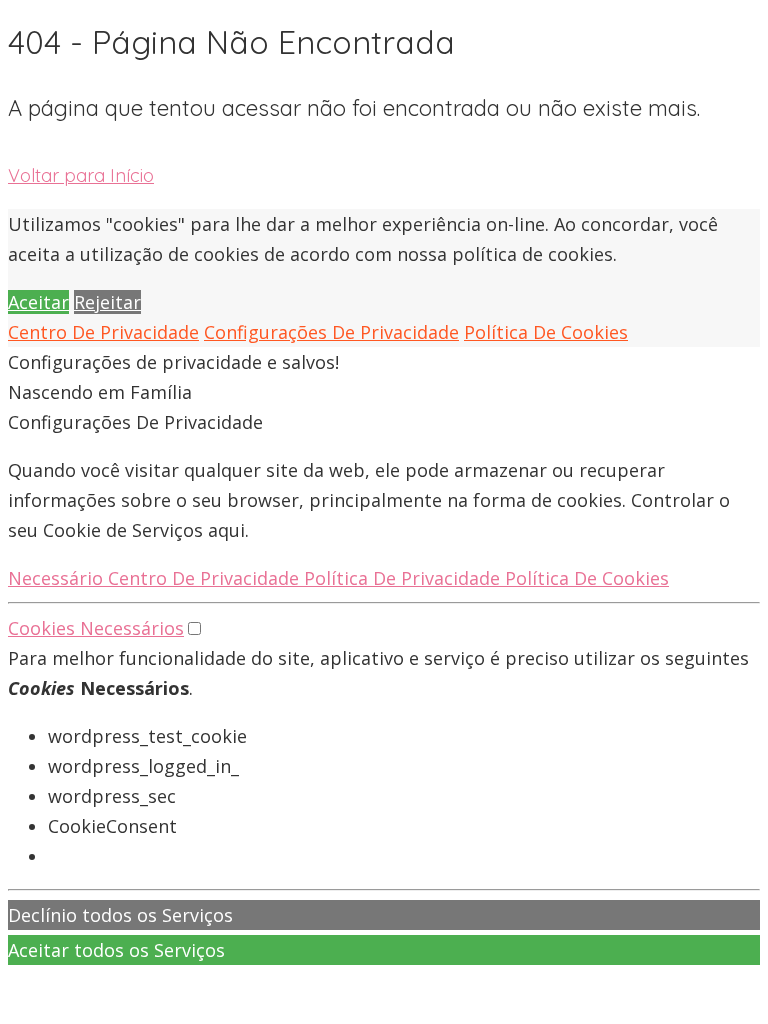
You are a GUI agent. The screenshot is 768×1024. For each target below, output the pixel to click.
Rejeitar (107, 302)
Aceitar (38, 302)
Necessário (58, 578)
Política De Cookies (546, 332)
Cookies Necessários (96, 628)
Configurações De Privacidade (331, 332)
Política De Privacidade (404, 578)
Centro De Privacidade (103, 332)
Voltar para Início (81, 175)
